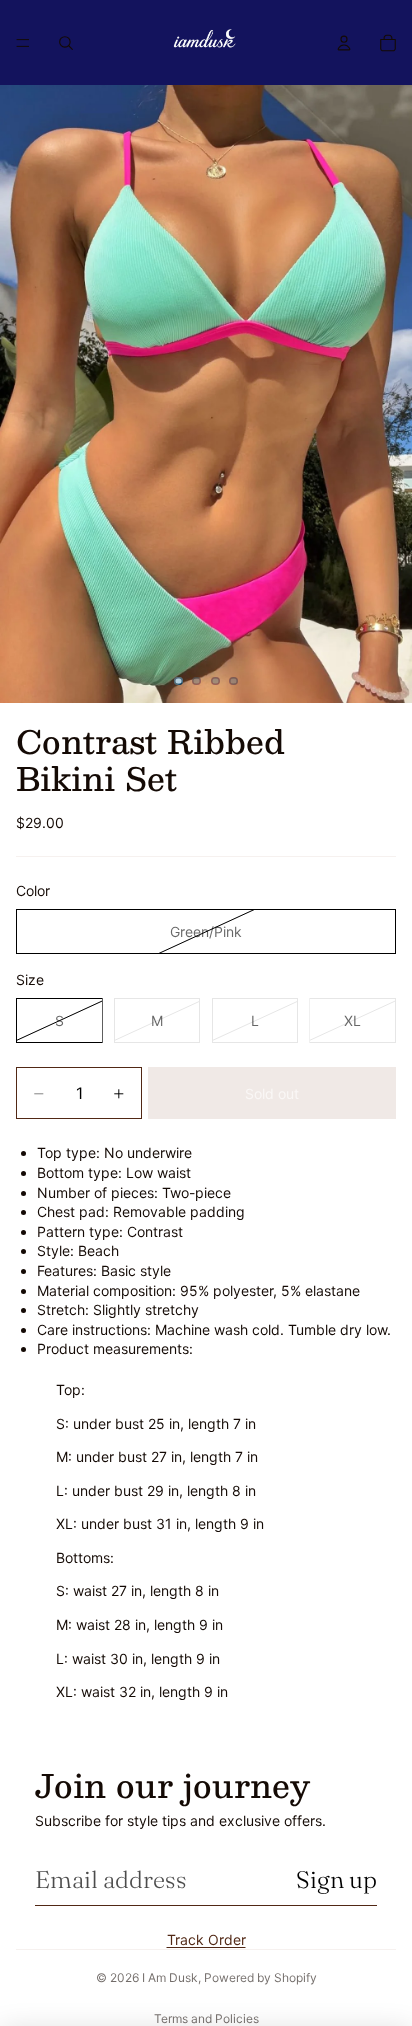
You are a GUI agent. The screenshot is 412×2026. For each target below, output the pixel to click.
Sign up (336, 1879)
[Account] (344, 43)
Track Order (206, 1939)
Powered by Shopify (260, 1977)
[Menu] (23, 43)
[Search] (66, 43)
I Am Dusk (170, 1977)
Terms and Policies (206, 2018)
